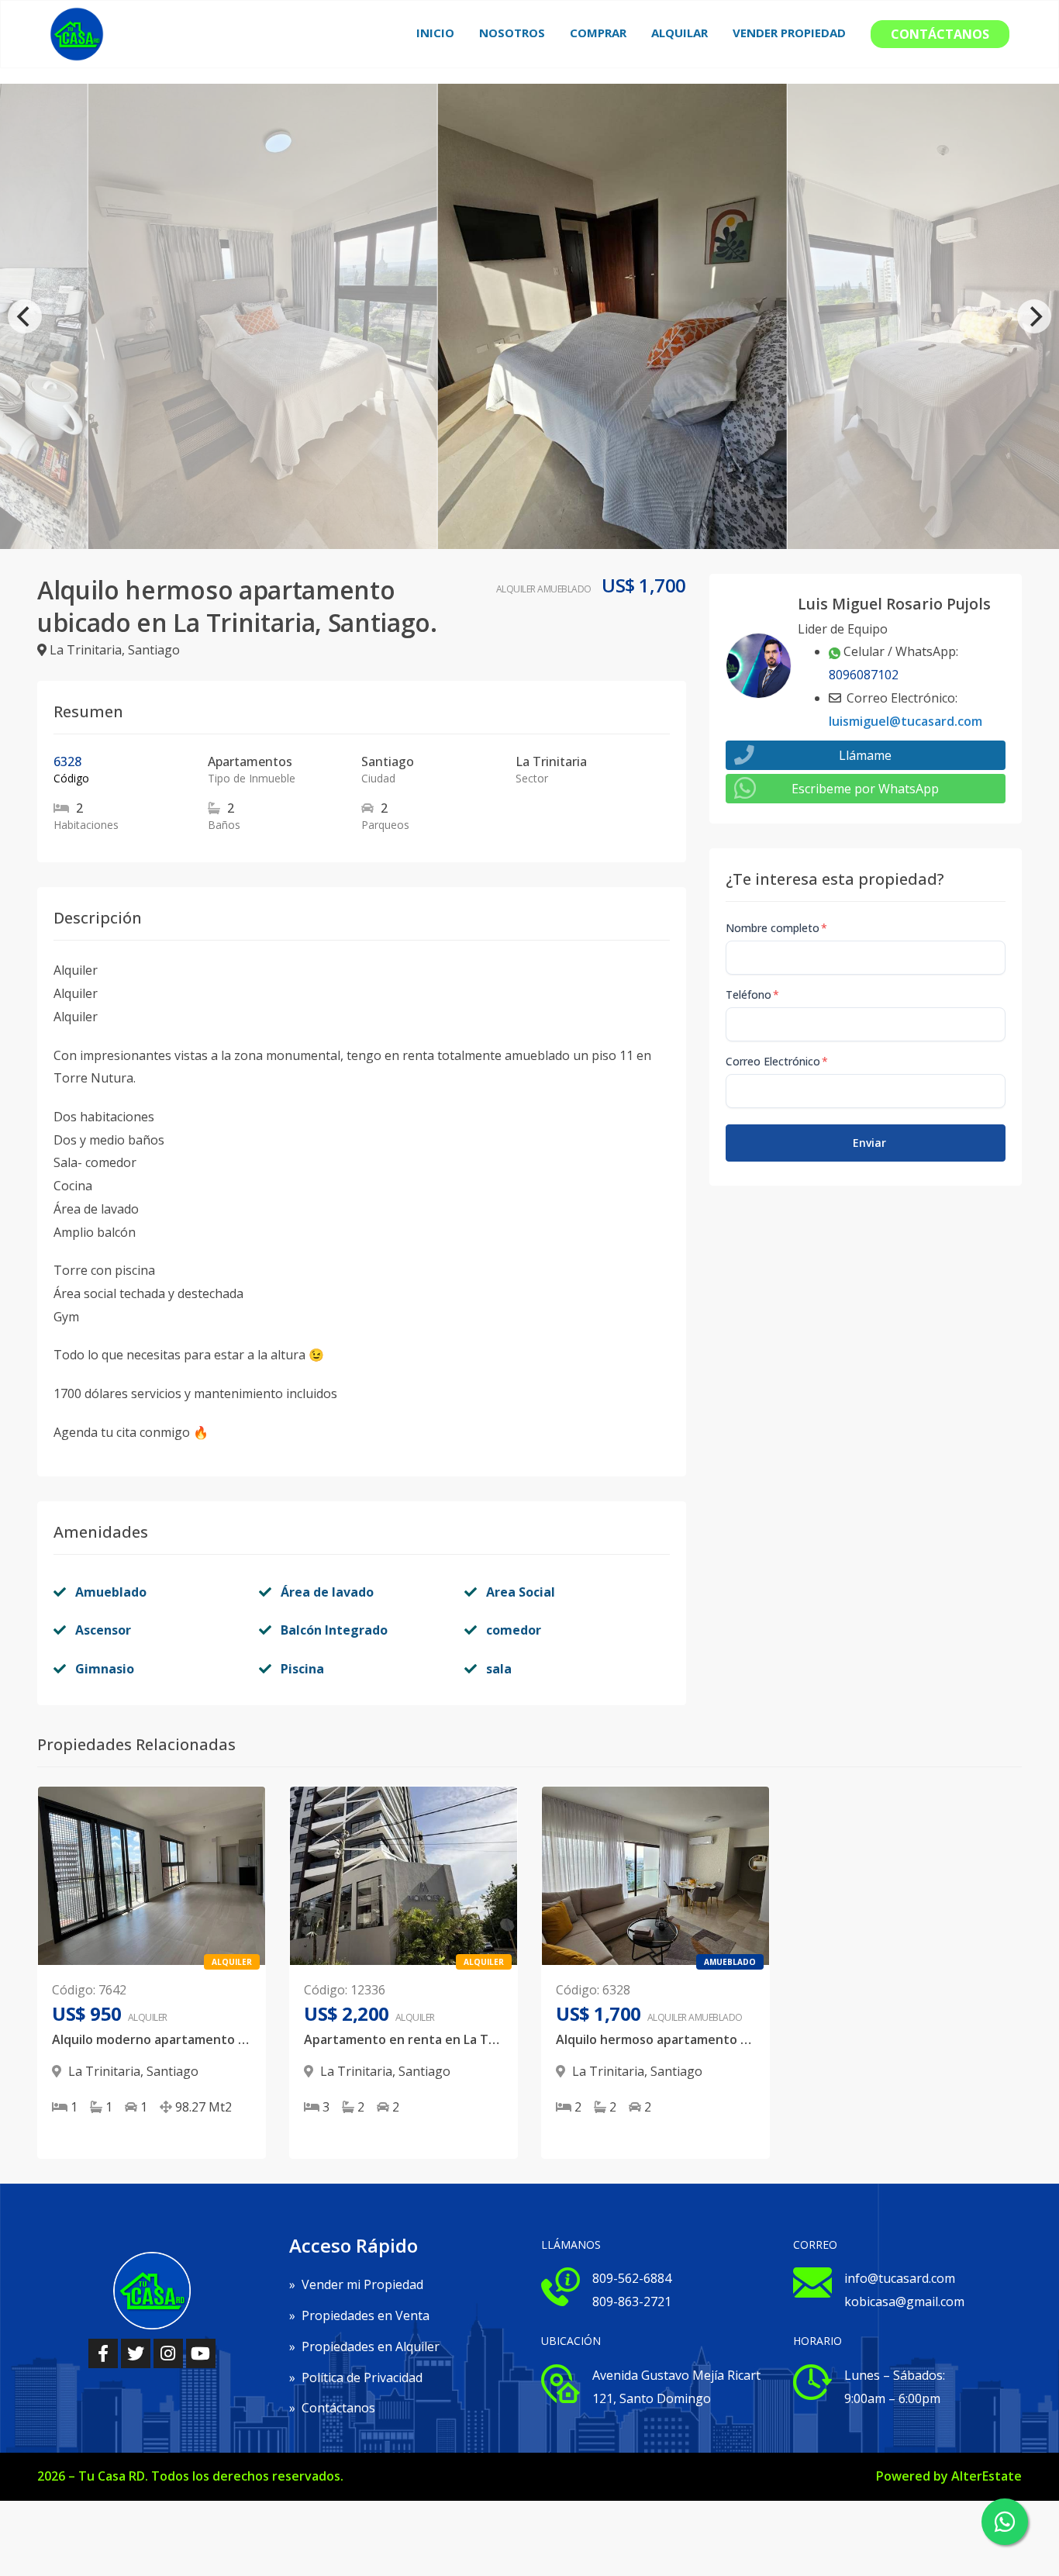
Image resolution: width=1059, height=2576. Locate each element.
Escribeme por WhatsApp (865, 789)
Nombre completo (776, 928)
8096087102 (864, 675)
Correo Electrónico (777, 1061)
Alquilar (680, 33)
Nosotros (512, 33)
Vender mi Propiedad (356, 2284)
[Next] (1034, 316)
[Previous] (25, 316)
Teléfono (752, 994)
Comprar (598, 33)
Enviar (869, 1143)
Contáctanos (940, 34)
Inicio (435, 33)
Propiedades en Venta (359, 2315)
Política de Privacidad (356, 2377)
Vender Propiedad (789, 33)
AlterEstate (987, 2476)
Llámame (865, 755)
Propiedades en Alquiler (364, 2346)
